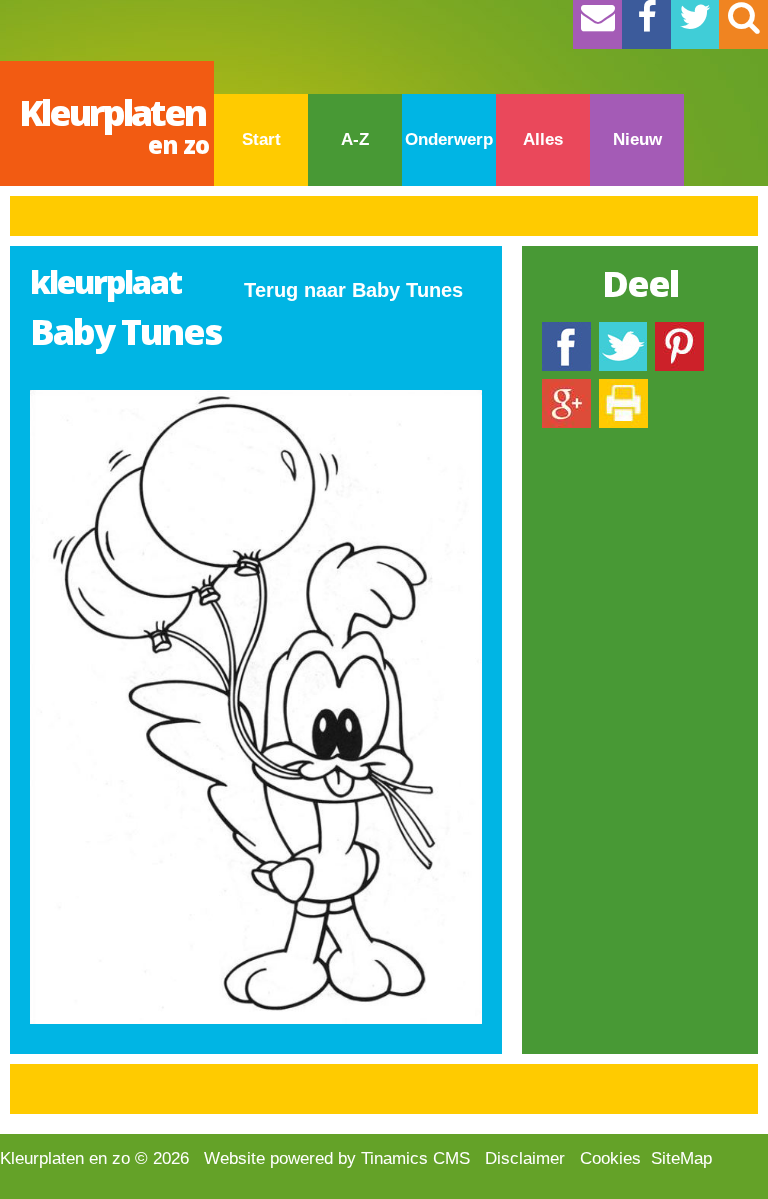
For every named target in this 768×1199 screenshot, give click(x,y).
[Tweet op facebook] (623, 331)
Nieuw (637, 139)
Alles (543, 139)
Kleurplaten (114, 124)
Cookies (610, 1158)
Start (261, 139)
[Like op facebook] (566, 331)
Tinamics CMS (415, 1158)
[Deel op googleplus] (566, 388)
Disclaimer (525, 1158)
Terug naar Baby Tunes (353, 290)
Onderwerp (449, 139)
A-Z (355, 139)
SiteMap (681, 1158)
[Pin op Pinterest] (679, 331)
